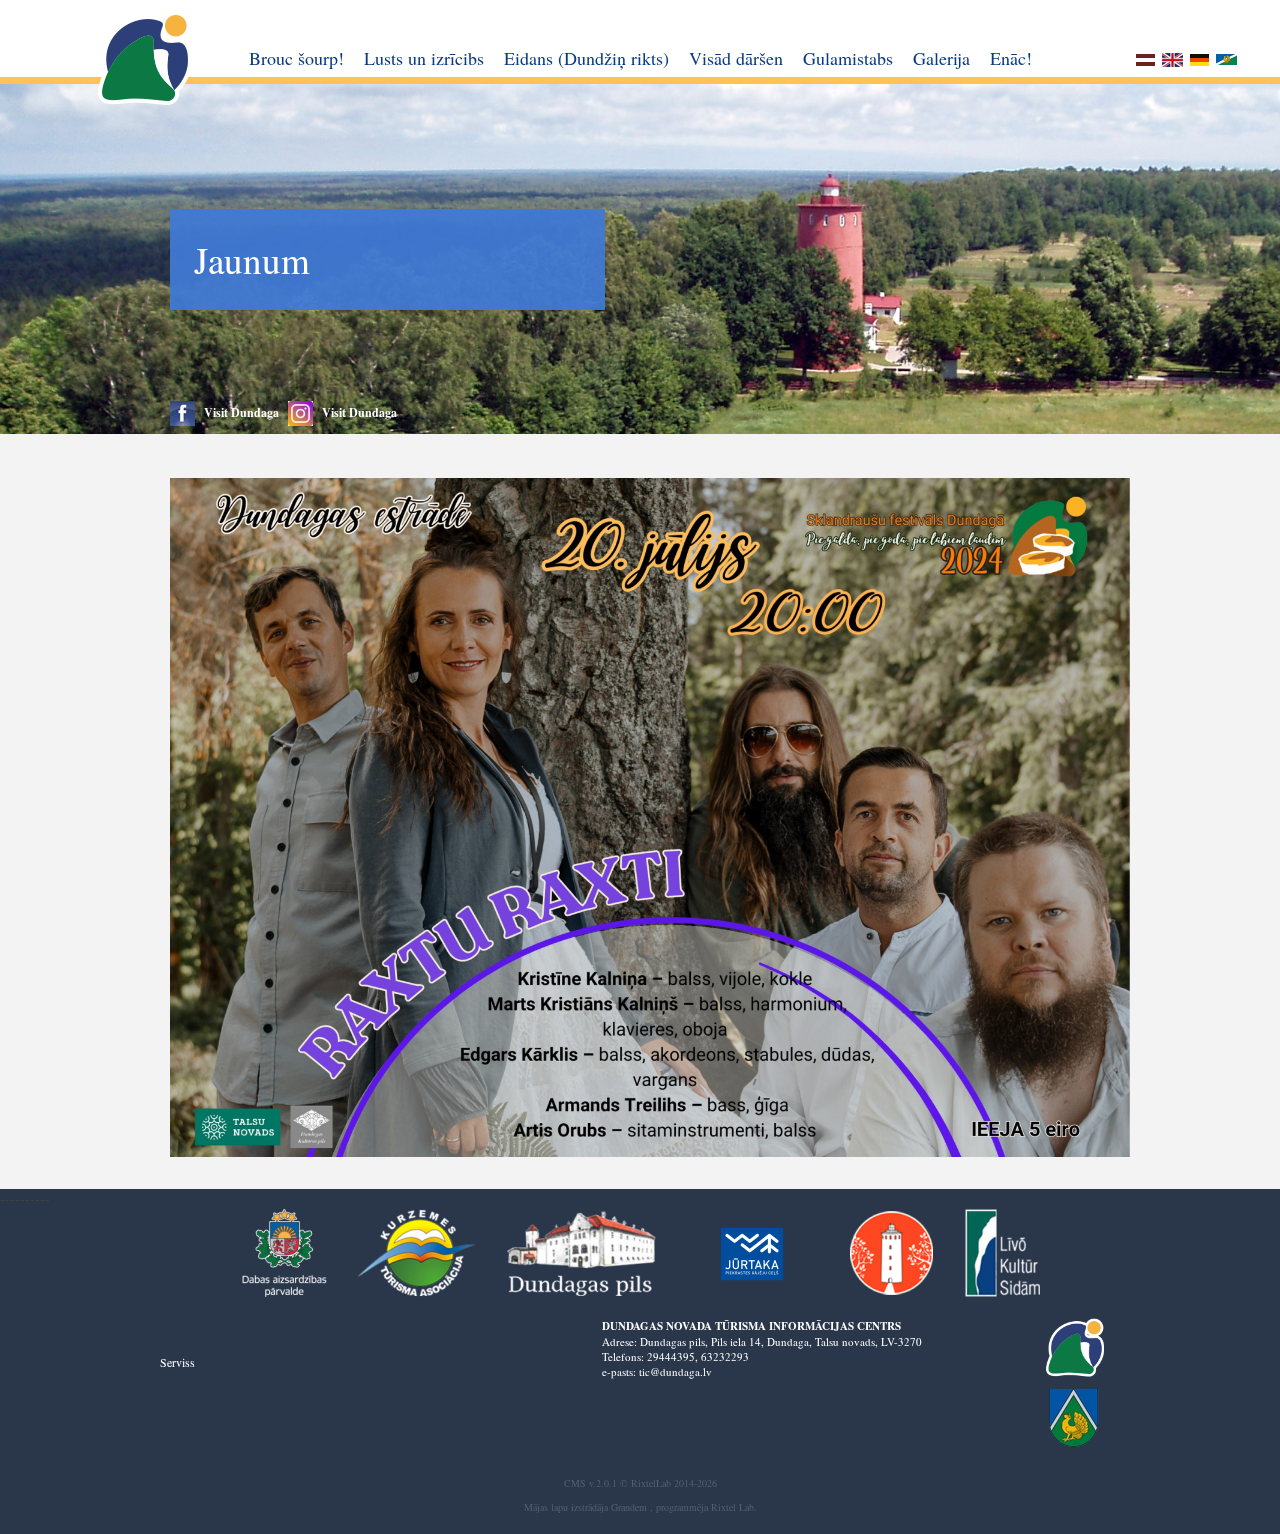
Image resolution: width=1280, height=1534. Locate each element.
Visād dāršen (736, 58)
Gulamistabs (848, 58)
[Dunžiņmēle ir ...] (1226, 62)
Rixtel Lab (732, 1507)
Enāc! (1011, 58)
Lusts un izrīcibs (424, 58)
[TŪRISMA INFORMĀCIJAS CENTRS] (146, 59)
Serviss (177, 1362)
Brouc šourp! (296, 58)
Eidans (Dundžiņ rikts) (586, 58)
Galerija (941, 58)
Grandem (629, 1507)
